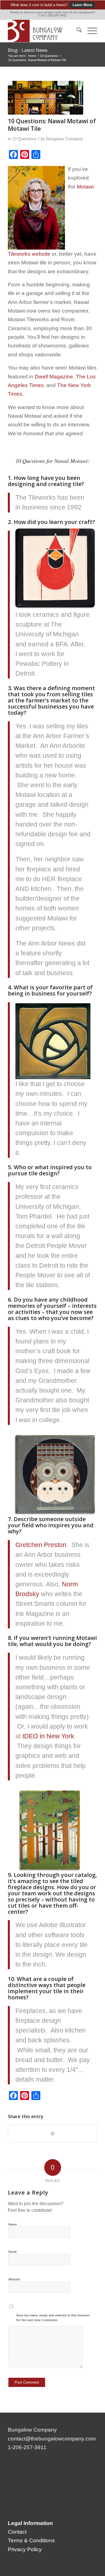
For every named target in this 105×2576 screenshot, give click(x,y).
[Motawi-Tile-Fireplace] (46, 98)
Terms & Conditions (31, 2540)
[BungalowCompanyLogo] (44, 31)
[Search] (76, 31)
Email (12, 2252)
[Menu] (89, 31)
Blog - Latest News (28, 50)
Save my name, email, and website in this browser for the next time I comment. (53, 2318)
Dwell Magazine (54, 377)
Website (14, 2279)
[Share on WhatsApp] (53, 2134)
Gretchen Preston (41, 1545)
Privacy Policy (25, 2549)
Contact (17, 2532)
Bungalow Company (65, 139)
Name (13, 2224)
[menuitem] (76, 31)
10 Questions (24, 139)
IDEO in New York (48, 1736)
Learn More (82, 5)
